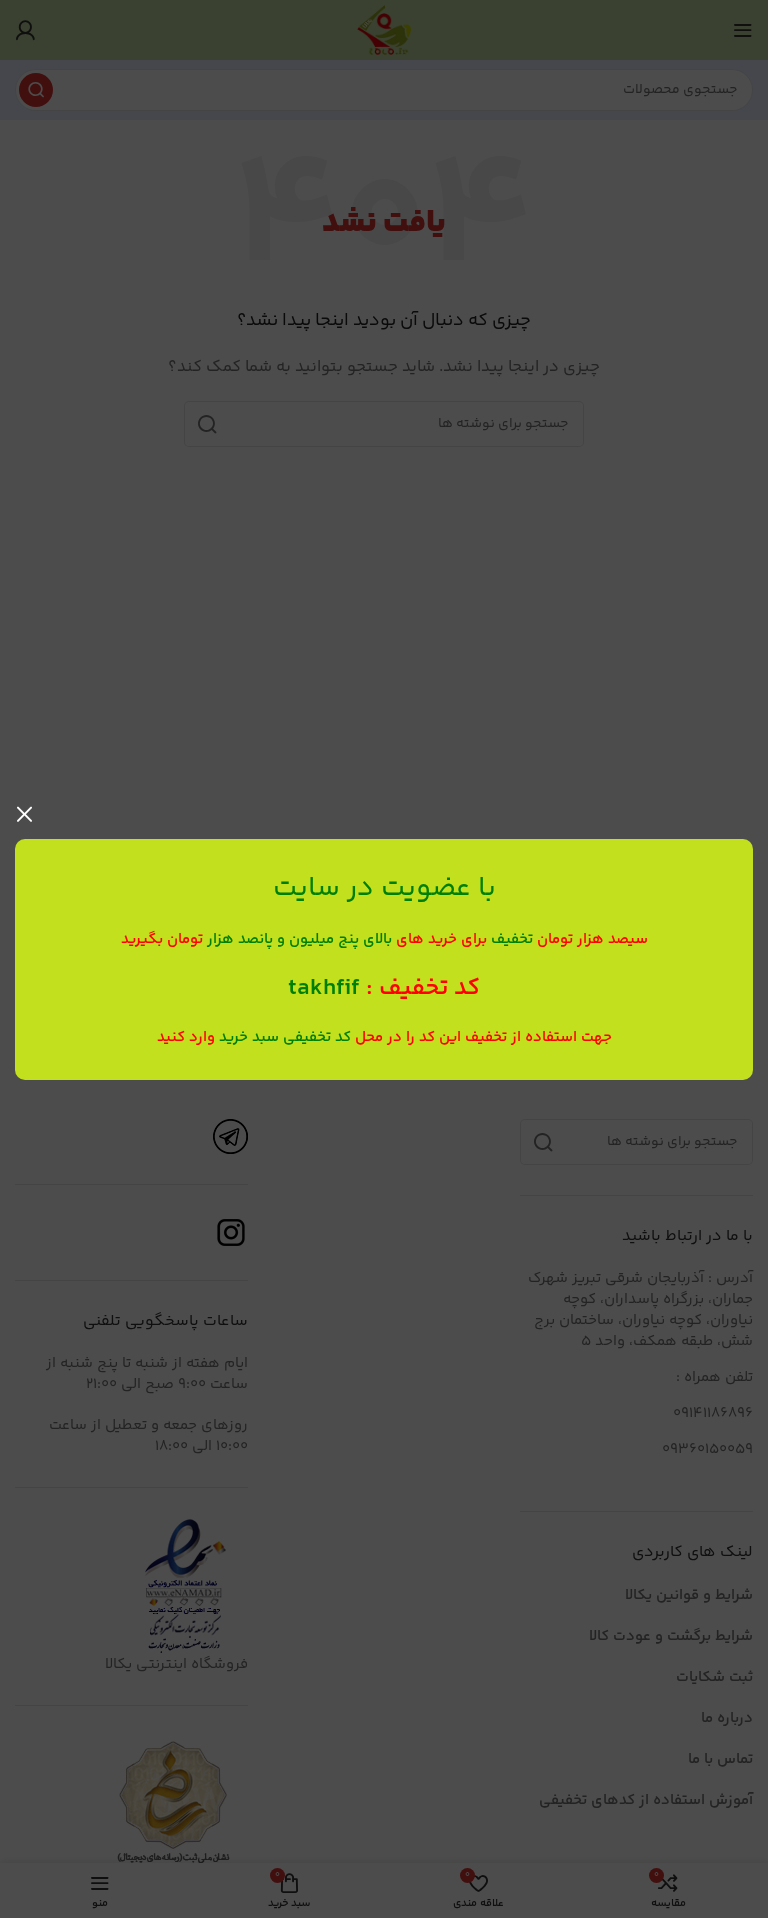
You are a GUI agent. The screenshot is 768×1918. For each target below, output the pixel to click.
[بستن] (25, 814)
